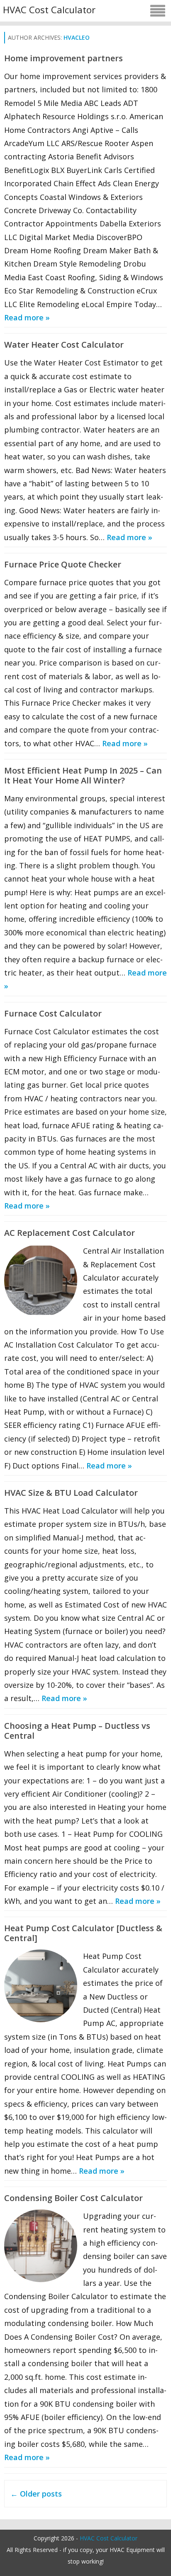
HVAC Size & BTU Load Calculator (71, 1493)
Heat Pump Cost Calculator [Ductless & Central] (83, 1933)
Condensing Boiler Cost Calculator (73, 2198)
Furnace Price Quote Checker (63, 564)
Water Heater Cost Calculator (64, 345)
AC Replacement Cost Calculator (70, 1233)
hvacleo (77, 37)
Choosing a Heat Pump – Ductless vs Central (77, 1731)
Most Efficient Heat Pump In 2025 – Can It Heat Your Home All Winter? (83, 775)
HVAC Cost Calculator (49, 10)
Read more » (27, 317)
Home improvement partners (64, 58)
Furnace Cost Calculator (53, 1013)
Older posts (36, 2494)
